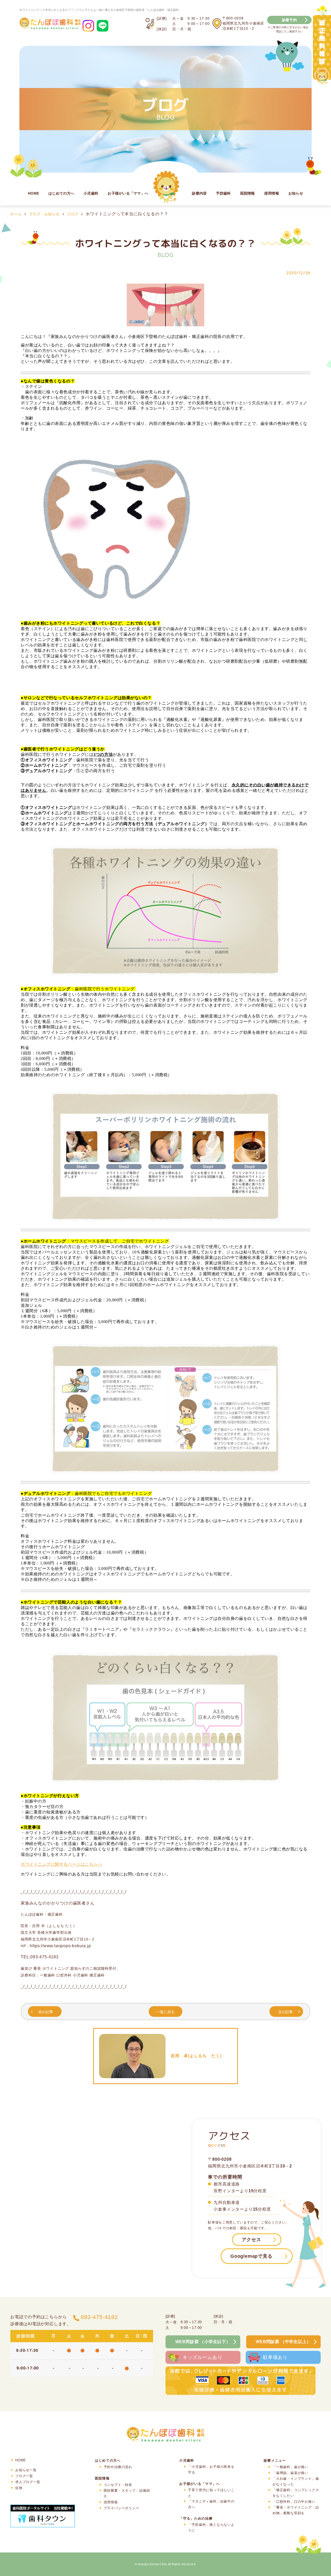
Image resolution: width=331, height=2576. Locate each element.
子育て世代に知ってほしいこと (211, 2493)
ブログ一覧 (24, 2476)
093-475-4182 (99, 2317)
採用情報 (272, 193)
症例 (19, 2488)
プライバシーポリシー (122, 2508)
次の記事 (285, 2012)
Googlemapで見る (251, 2256)
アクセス (251, 2240)
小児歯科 (91, 193)
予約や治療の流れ (118, 2467)
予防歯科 (223, 193)
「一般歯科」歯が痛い (290, 2467)
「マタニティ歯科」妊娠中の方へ (211, 2504)
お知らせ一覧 (26, 2470)
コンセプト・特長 (118, 2485)
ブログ (73, 214)
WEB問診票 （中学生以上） (283, 2342)
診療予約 (289, 20)
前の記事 (46, 2012)
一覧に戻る (165, 2012)
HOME (33, 193)
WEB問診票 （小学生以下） (203, 2342)
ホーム (16, 214)
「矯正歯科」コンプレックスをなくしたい (296, 2493)
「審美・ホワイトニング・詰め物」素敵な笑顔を (296, 2510)
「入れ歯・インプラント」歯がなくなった (296, 2481)
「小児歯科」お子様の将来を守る (211, 2470)
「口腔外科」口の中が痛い (294, 2502)
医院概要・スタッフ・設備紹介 (127, 2493)
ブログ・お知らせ (44, 214)
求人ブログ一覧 (28, 2482)
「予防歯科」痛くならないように (211, 2527)
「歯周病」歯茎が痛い (290, 2473)
